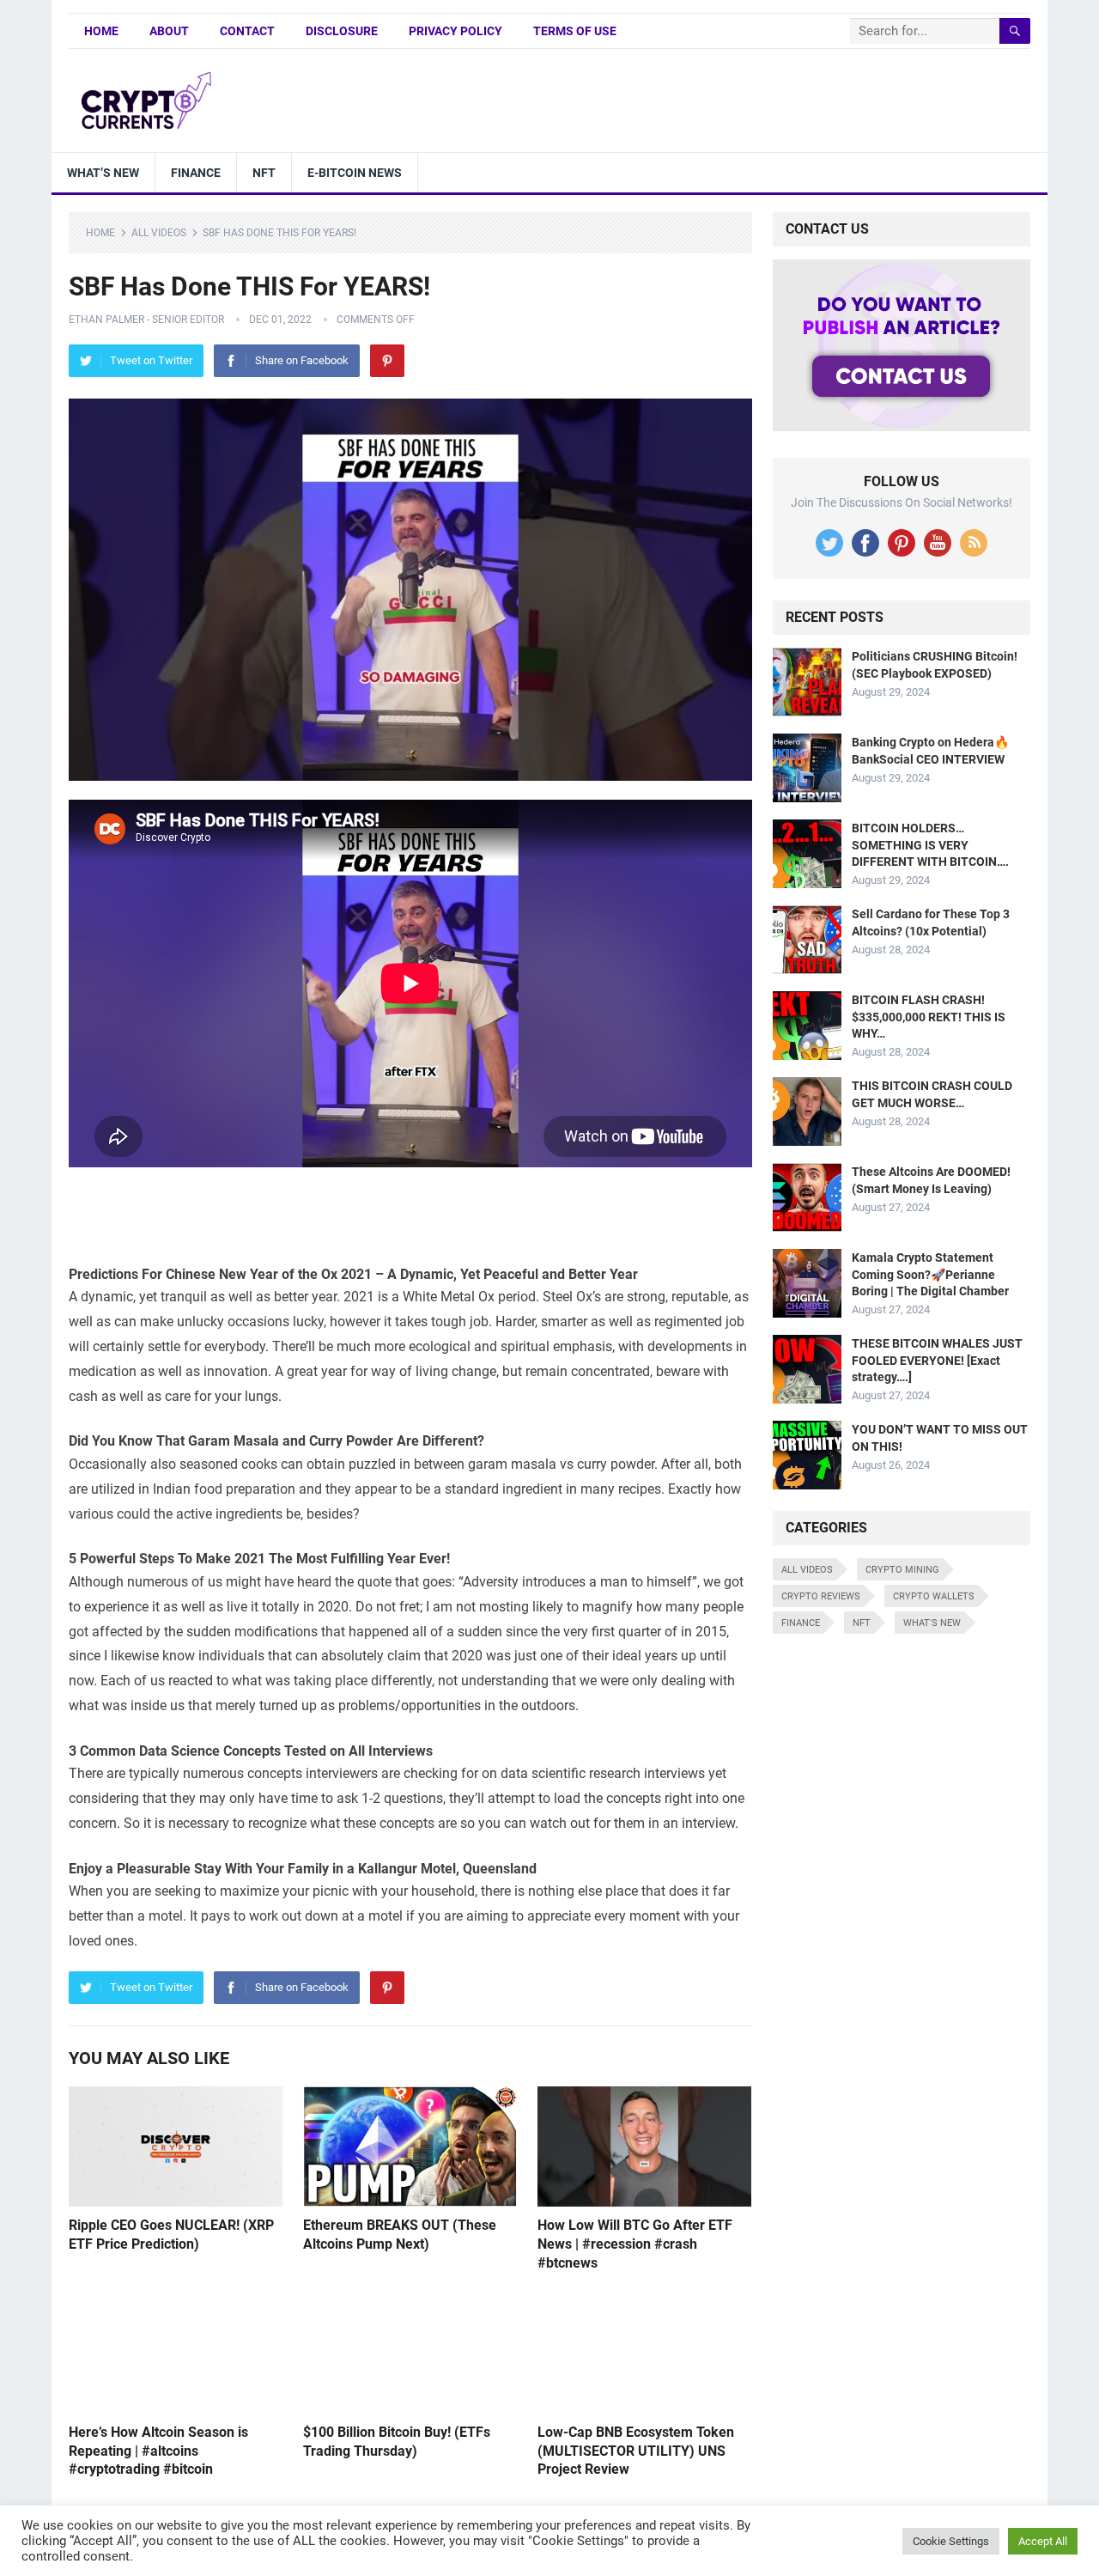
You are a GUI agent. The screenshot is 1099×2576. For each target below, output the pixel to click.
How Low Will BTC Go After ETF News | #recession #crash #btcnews (635, 2244)
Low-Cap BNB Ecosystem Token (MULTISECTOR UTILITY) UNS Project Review (636, 2451)
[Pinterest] (387, 361)
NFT (264, 173)
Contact (247, 31)
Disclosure (342, 31)
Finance (196, 173)
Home (101, 31)
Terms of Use (575, 31)
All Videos (159, 233)
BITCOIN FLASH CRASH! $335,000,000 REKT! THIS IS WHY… (929, 1016)
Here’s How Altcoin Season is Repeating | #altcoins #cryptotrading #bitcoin (158, 2451)
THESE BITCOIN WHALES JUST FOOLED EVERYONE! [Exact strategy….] (937, 1360)
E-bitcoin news (355, 173)
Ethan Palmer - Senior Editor (146, 320)
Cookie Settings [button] (951, 2541)
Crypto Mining (902, 1570)
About (169, 31)
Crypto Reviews (821, 1596)
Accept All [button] (1043, 2541)
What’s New (103, 173)
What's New (932, 1623)
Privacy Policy (455, 31)
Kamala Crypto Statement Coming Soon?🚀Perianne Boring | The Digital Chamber (930, 1274)
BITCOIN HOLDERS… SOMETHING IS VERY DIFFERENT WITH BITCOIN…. (930, 844)
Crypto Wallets (934, 1596)
